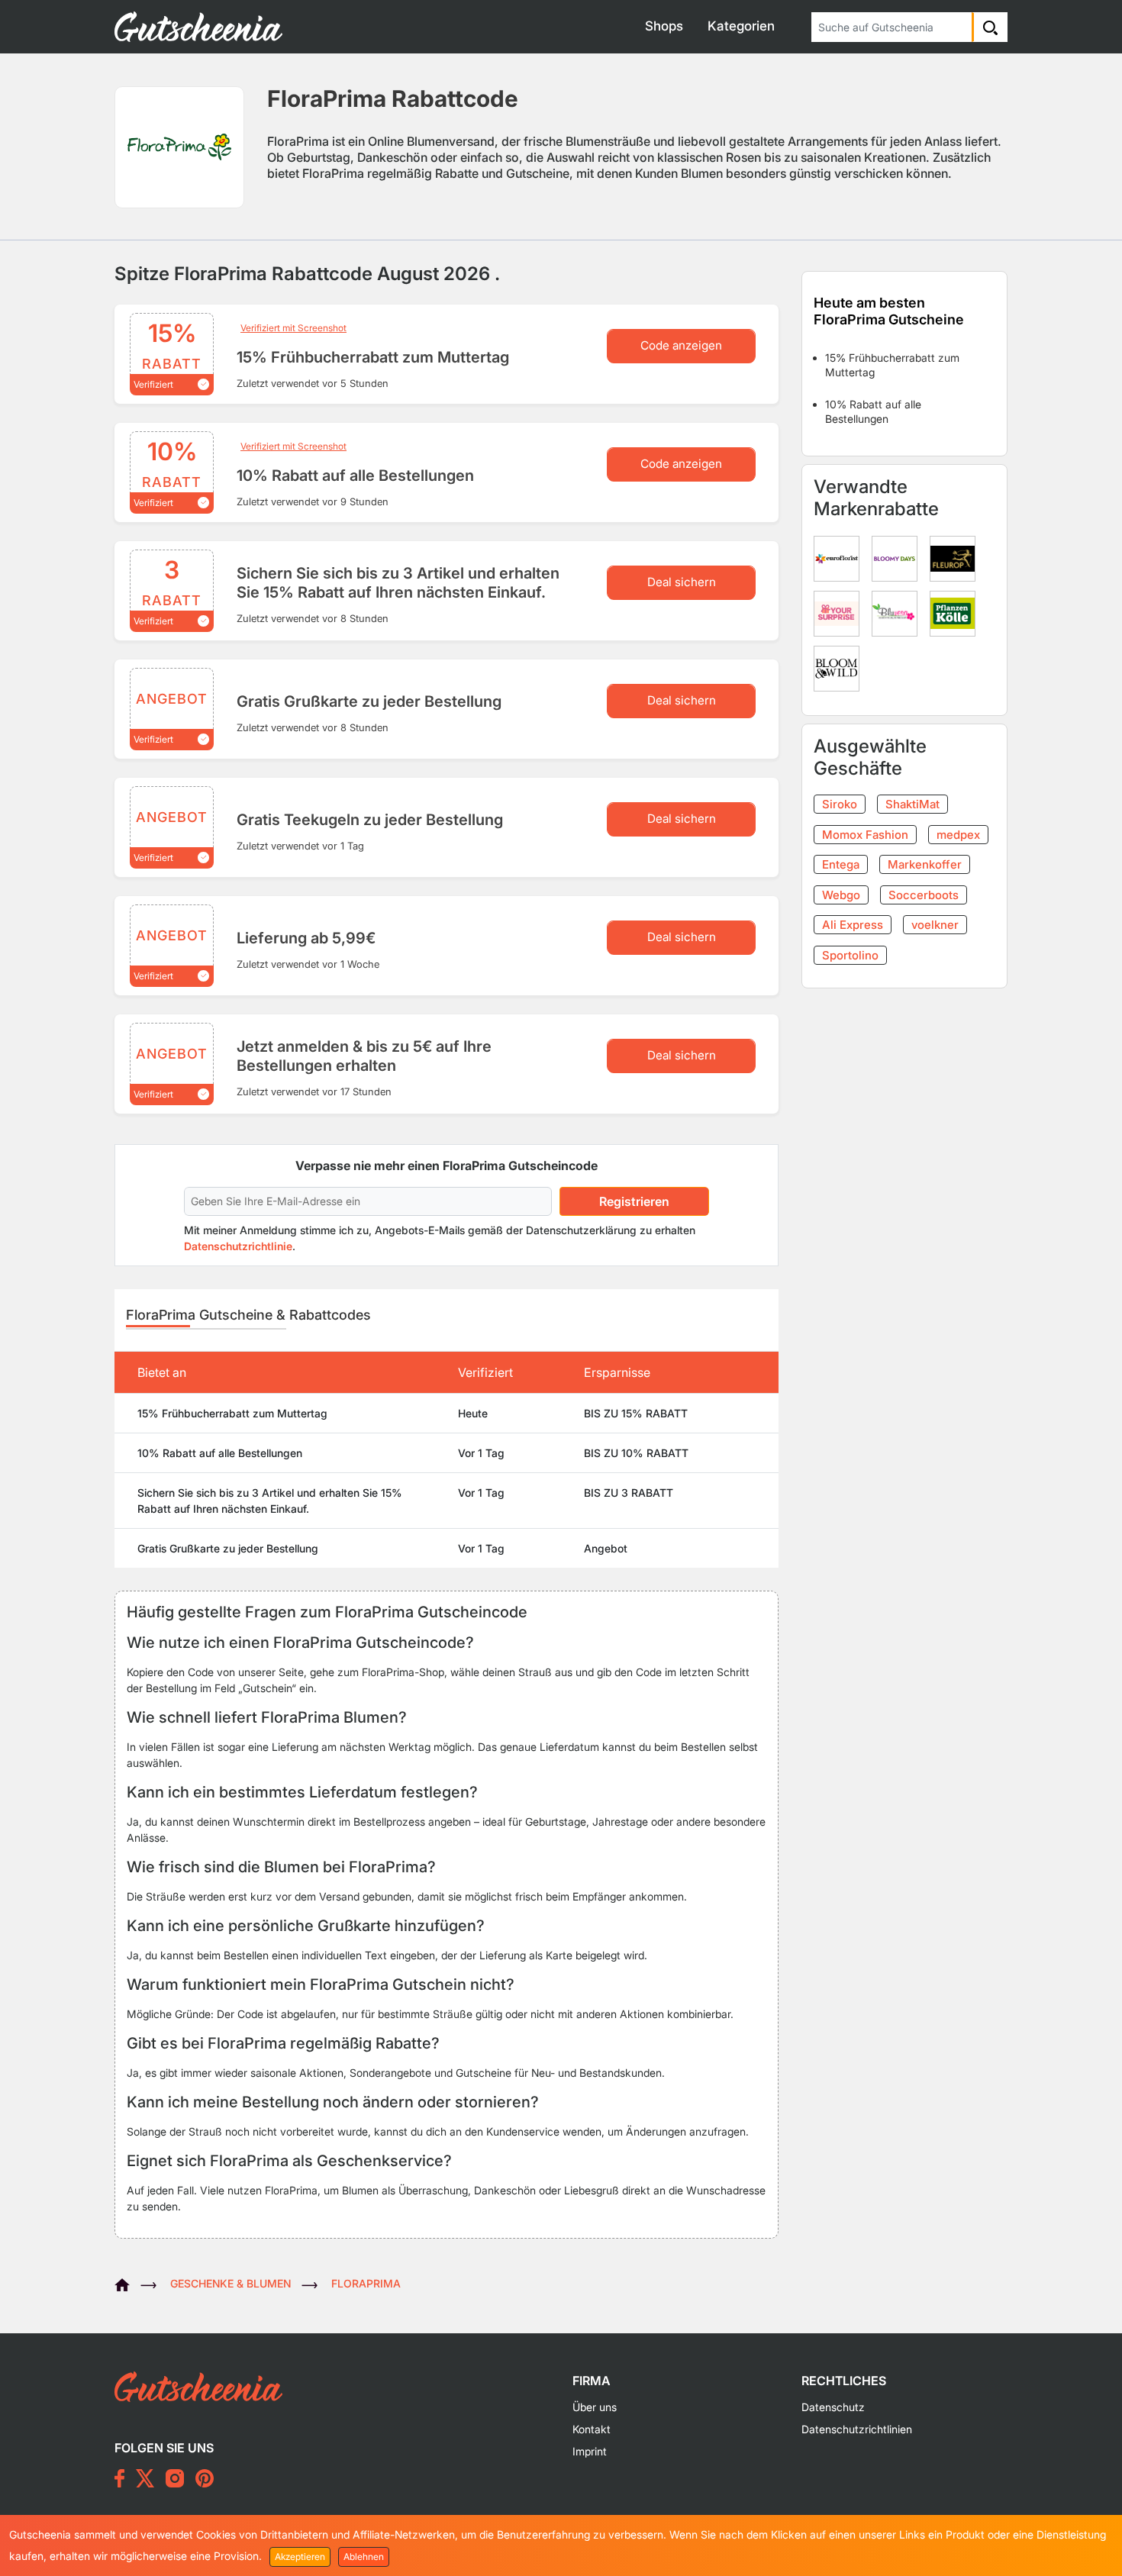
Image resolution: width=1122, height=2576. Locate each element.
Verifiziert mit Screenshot (293, 328)
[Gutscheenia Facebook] (119, 2478)
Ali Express (853, 925)
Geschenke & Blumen (231, 2283)
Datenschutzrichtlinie (238, 1246)
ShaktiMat (912, 804)
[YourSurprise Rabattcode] (840, 612)
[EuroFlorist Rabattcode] (840, 557)
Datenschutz (833, 2407)
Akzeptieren (300, 2557)
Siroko (840, 804)
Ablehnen (364, 2557)
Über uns (595, 2407)
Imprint (590, 2451)
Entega (841, 864)
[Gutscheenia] (127, 2283)
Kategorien (741, 26)
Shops (664, 26)
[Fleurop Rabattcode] (956, 557)
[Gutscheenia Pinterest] (205, 2478)
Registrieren (634, 1201)
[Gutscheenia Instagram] (175, 2478)
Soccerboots (924, 895)
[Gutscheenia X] (145, 2478)
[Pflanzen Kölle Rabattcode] (956, 612)
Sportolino (850, 955)
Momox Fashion (865, 835)
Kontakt (592, 2429)
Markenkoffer (925, 864)
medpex (958, 835)
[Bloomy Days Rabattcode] (898, 557)
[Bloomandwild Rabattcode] (840, 667)
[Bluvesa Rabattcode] (898, 612)
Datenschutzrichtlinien (857, 2429)
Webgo (841, 895)
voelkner (935, 925)
